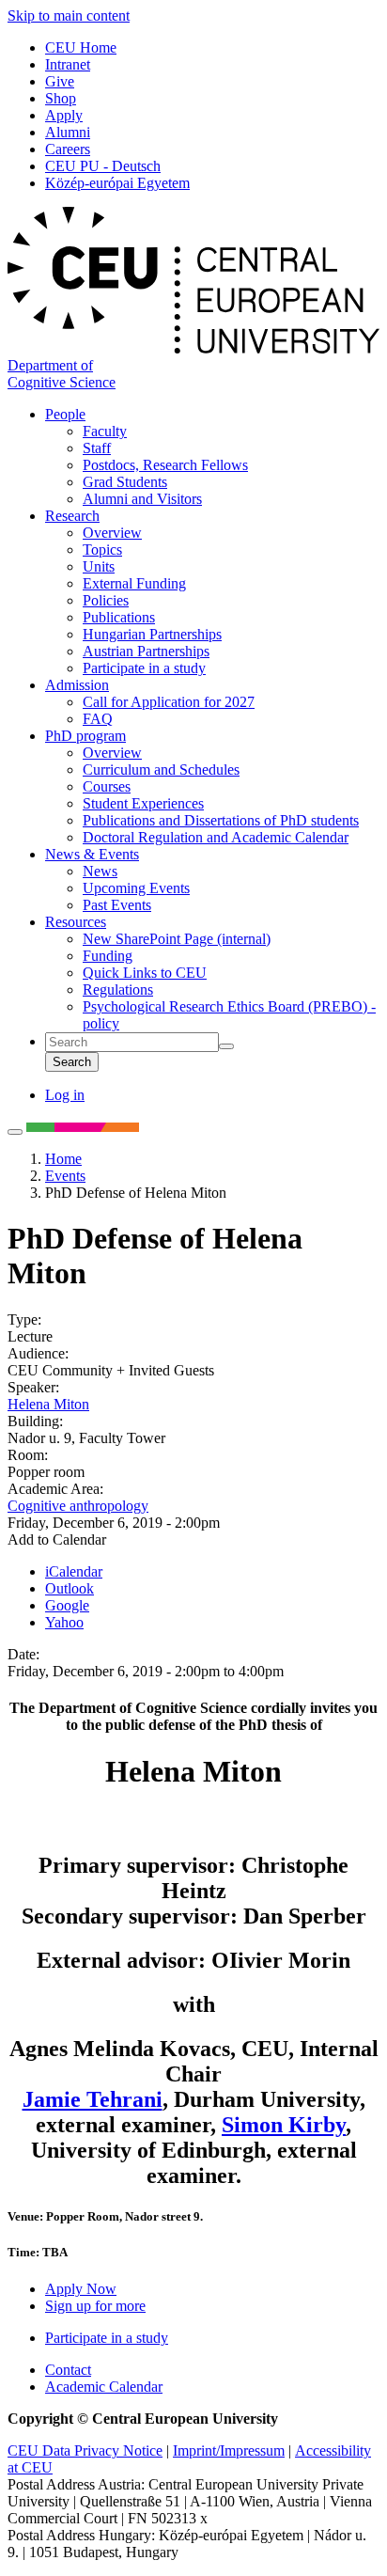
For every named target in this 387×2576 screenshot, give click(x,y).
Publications (119, 617)
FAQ (98, 719)
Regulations (118, 990)
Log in (65, 1095)
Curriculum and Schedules (161, 770)
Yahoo (64, 1622)
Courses (107, 786)
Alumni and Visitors (142, 499)
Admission (77, 685)
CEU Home (81, 47)
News (100, 871)
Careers (68, 149)
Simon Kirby (284, 2125)
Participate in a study (144, 668)
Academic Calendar (104, 2387)
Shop (61, 98)
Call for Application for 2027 (169, 702)
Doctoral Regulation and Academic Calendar (216, 837)
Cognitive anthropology (78, 1506)
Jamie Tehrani (93, 2099)
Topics (102, 550)
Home (63, 1159)
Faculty (105, 431)
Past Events (117, 905)
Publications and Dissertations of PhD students (221, 820)
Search (72, 1062)
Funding (108, 956)
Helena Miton (48, 1404)
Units (99, 566)
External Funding (134, 583)
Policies (106, 600)
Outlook (70, 1588)
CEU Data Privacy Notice (85, 2450)
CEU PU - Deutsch (103, 166)
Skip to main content (69, 16)
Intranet (68, 64)
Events (65, 1176)
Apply (64, 115)
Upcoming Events (136, 888)
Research (72, 516)
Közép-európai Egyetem (117, 183)
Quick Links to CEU (145, 973)
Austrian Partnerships (146, 651)
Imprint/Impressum (229, 2450)
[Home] (193, 348)
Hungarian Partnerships (152, 634)
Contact (68, 2370)
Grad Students (125, 482)
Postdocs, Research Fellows (165, 465)
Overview (112, 533)
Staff (97, 448)
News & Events (92, 854)
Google (67, 1605)
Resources (76, 922)
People (65, 414)
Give (60, 81)
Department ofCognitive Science (62, 374)
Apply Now (81, 2289)
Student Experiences (143, 803)
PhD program (85, 736)
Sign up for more (95, 2306)
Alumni (68, 132)
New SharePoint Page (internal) (177, 939)
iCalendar (74, 1571)
